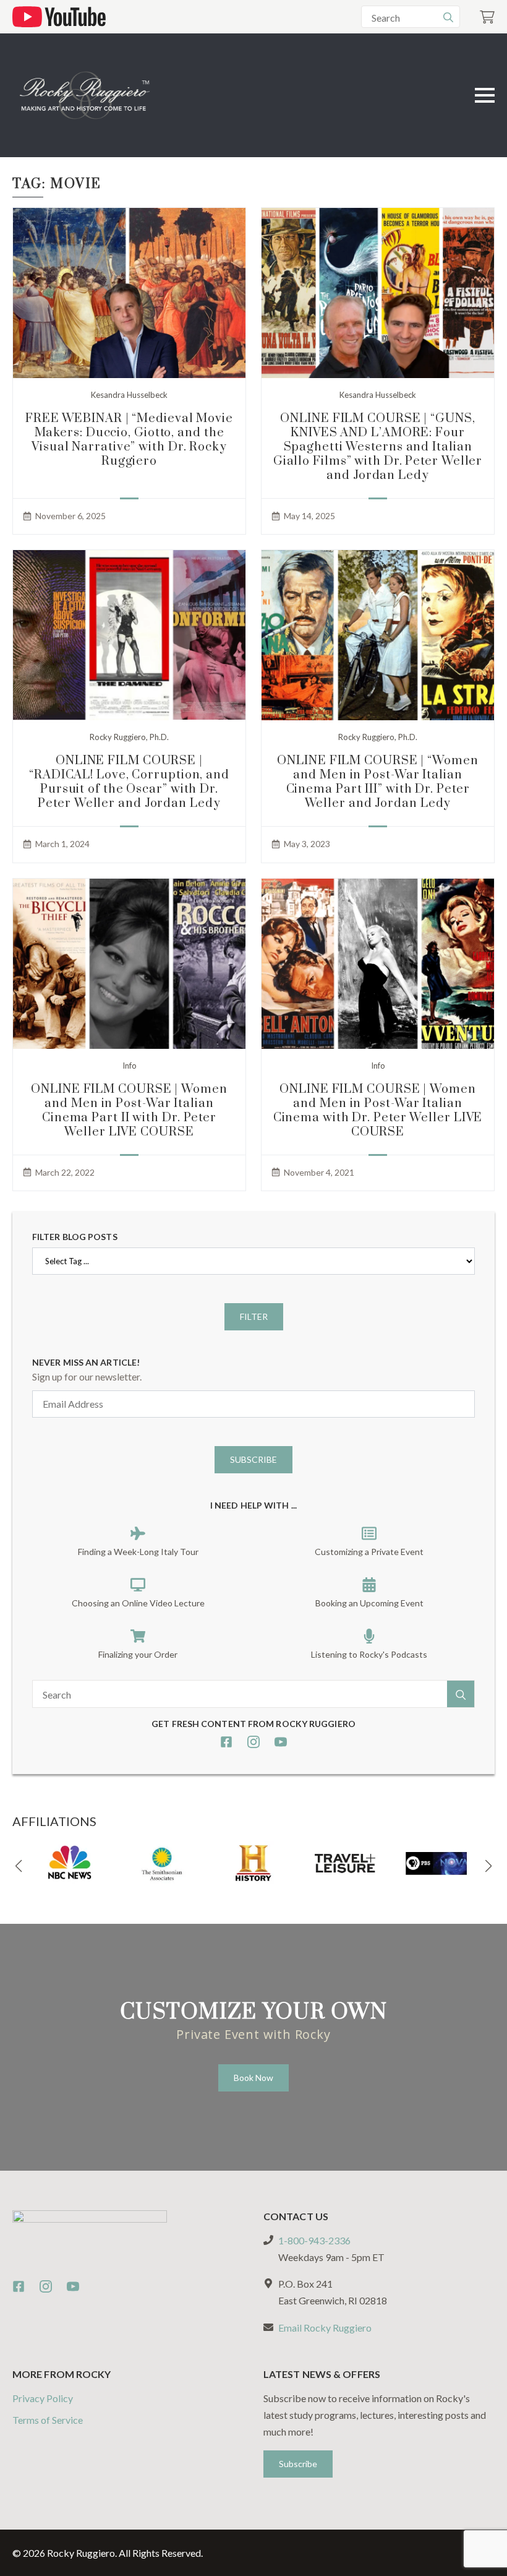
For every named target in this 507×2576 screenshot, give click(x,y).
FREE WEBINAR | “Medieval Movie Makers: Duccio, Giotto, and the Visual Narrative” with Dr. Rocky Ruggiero (129, 440)
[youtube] (281, 1742)
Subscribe (253, 1459)
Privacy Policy (43, 2398)
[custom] (226, 1742)
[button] (19, 1866)
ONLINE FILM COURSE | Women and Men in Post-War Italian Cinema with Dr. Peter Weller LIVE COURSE (378, 1111)
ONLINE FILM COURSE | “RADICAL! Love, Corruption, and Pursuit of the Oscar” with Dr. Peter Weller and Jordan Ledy (129, 782)
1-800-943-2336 (314, 2240)
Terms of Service (48, 2420)
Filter (254, 1316)
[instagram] (253, 1742)
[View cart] (487, 17)
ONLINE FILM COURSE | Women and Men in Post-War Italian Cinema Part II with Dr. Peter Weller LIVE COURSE (129, 1111)
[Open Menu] (485, 95)
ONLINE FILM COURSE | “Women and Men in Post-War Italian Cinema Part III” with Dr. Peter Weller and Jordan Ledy (377, 782)
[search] (448, 17)
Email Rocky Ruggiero (325, 2328)
